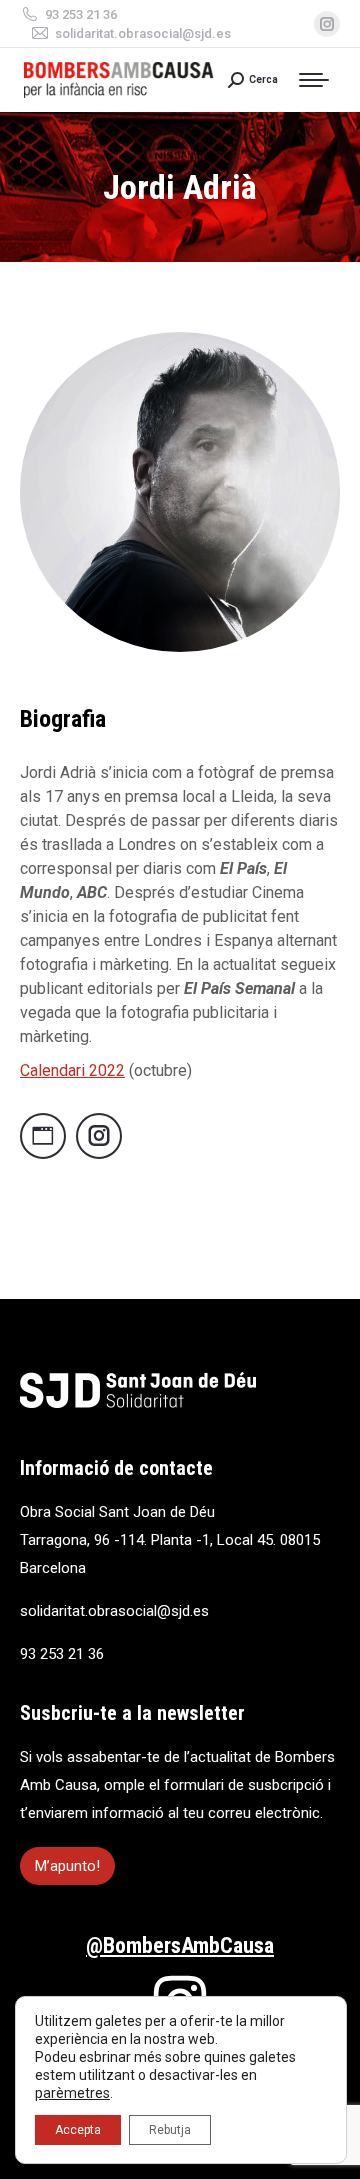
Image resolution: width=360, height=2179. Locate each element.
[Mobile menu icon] (319, 80)
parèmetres (72, 2093)
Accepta (78, 2130)
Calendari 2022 (72, 1070)
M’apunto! (67, 1866)
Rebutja (170, 2130)
